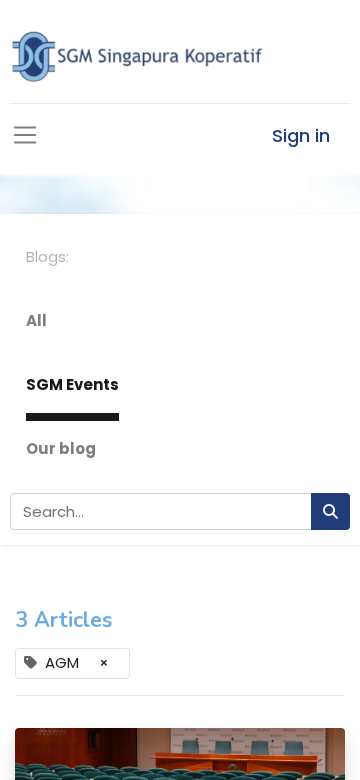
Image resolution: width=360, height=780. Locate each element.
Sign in (301, 135)
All (36, 320)
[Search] (330, 511)
